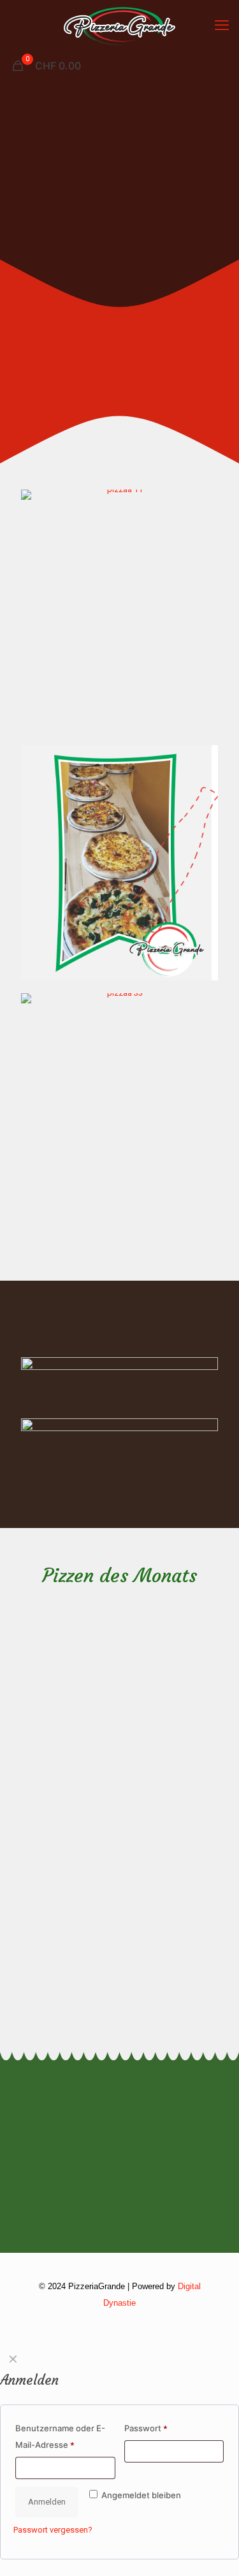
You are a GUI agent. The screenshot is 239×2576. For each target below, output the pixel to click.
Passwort (146, 2428)
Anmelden (47, 2502)
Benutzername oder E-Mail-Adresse (60, 2436)
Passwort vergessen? (53, 2530)
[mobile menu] (222, 25)
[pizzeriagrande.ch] (119, 25)
